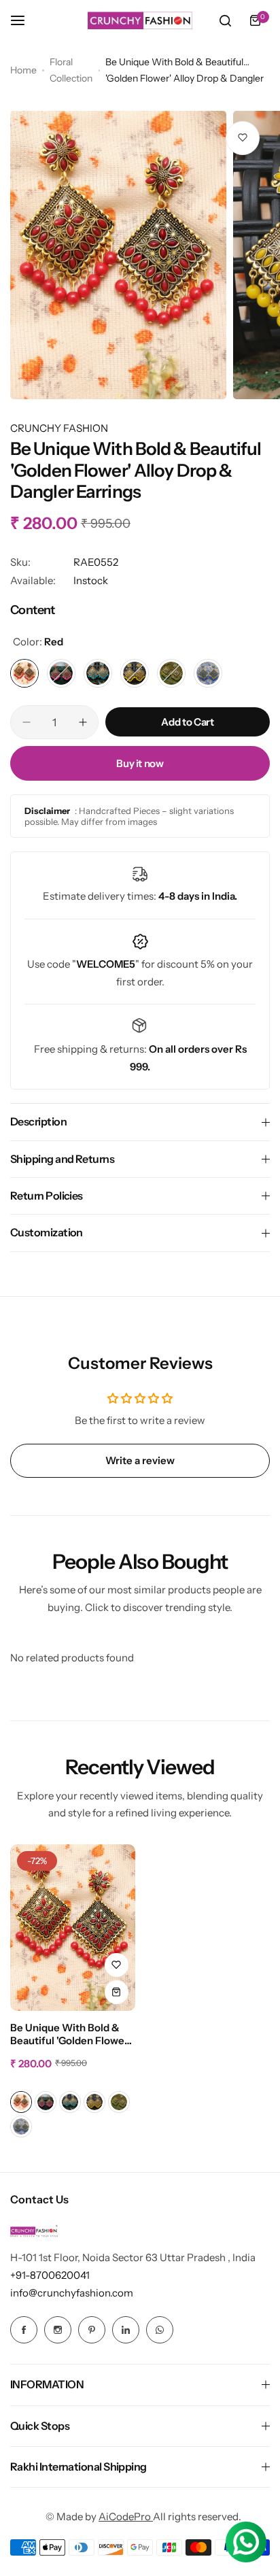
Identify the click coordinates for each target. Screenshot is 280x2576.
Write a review (140, 1460)
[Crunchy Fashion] (140, 20)
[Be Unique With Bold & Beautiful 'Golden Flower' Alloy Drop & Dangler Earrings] (73, 1928)
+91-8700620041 (50, 2275)
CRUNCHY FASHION (59, 428)
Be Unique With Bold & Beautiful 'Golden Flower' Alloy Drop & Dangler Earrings (71, 2035)
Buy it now (140, 763)
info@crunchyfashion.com (72, 2293)
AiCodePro (126, 2516)
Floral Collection (71, 70)
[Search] (225, 20)
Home (23, 70)
